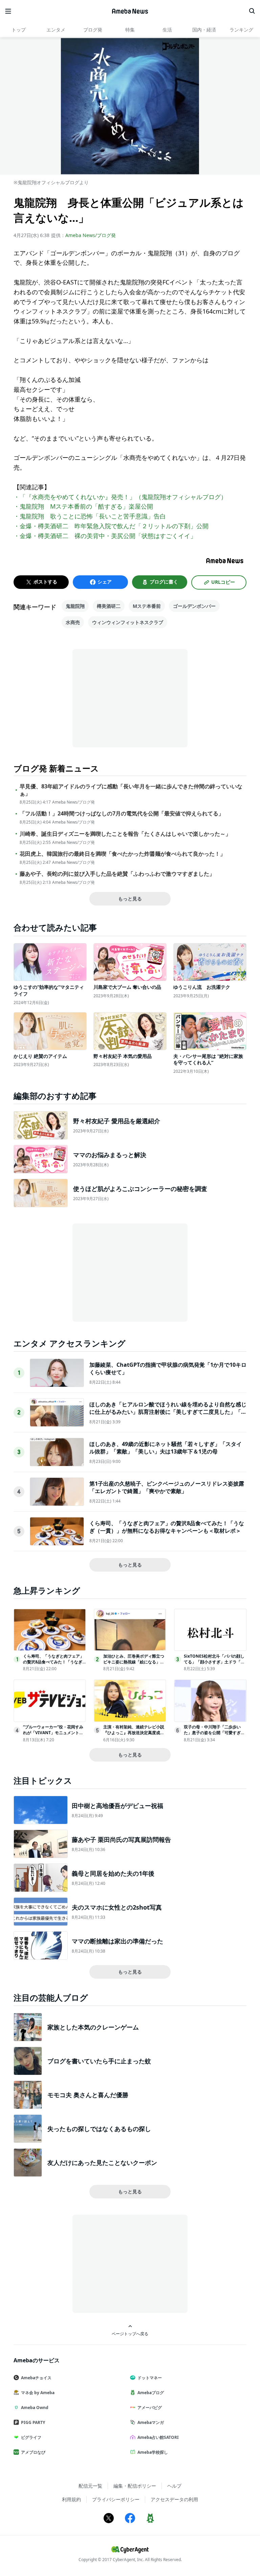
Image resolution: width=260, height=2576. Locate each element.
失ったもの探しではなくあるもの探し (99, 2129)
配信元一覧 (90, 2486)
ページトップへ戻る (130, 2334)
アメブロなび (33, 2452)
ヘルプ (174, 2486)
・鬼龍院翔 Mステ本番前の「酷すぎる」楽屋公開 (83, 506)
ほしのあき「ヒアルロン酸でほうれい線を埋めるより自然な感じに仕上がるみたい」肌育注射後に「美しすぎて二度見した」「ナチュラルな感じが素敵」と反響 (168, 1412)
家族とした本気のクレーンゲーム (93, 2027)
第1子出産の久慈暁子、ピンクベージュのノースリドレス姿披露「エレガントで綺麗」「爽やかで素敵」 (167, 1487)
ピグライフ (31, 2437)
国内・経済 (204, 30)
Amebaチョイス (36, 2378)
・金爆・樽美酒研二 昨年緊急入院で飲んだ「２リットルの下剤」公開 (111, 526)
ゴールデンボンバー (194, 606)
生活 (167, 30)
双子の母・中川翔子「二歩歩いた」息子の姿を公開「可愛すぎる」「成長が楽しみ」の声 (212, 1733)
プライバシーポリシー (116, 2499)
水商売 (73, 622)
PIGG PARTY (33, 2422)
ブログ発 (93, 30)
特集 (130, 30)
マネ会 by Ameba (38, 2393)
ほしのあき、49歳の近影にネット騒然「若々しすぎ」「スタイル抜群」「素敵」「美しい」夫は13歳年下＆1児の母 (166, 1448)
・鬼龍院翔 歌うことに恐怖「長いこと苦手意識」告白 (90, 516)
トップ (19, 30)
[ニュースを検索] (252, 11)
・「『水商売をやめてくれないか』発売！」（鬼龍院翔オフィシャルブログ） (120, 497)
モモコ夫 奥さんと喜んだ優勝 (88, 2095)
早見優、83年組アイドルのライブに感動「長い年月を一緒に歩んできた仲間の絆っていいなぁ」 (131, 790)
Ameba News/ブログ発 (91, 235)
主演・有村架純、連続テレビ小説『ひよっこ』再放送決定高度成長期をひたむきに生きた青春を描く (134, 1733)
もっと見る (130, 899)
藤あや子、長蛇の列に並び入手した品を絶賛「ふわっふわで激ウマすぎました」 (117, 874)
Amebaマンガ (151, 2422)
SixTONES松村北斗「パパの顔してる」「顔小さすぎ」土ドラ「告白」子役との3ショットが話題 (214, 1662)
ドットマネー (150, 2378)
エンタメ (56, 30)
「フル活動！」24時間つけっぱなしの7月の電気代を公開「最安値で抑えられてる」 (122, 814)
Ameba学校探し (153, 2452)
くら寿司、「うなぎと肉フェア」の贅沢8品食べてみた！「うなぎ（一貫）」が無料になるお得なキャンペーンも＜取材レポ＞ (167, 1527)
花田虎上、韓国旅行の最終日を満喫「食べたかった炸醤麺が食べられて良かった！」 (123, 854)
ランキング (241, 30)
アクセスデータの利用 (174, 2499)
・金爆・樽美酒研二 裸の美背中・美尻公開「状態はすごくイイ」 (105, 536)
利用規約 (71, 2499)
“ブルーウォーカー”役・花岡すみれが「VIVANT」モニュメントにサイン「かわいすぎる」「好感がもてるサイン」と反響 (53, 1735)
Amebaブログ (151, 2393)
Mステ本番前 (147, 606)
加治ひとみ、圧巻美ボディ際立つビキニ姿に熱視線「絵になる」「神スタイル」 (134, 1662)
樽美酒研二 (109, 606)
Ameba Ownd (35, 2408)
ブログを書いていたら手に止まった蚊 (99, 2061)
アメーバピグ (150, 2408)
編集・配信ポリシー (135, 2486)
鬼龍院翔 (75, 606)
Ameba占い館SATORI (158, 2437)
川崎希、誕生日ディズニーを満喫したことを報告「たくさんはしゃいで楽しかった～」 (125, 834)
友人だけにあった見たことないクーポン (102, 2163)
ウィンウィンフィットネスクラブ (128, 622)
